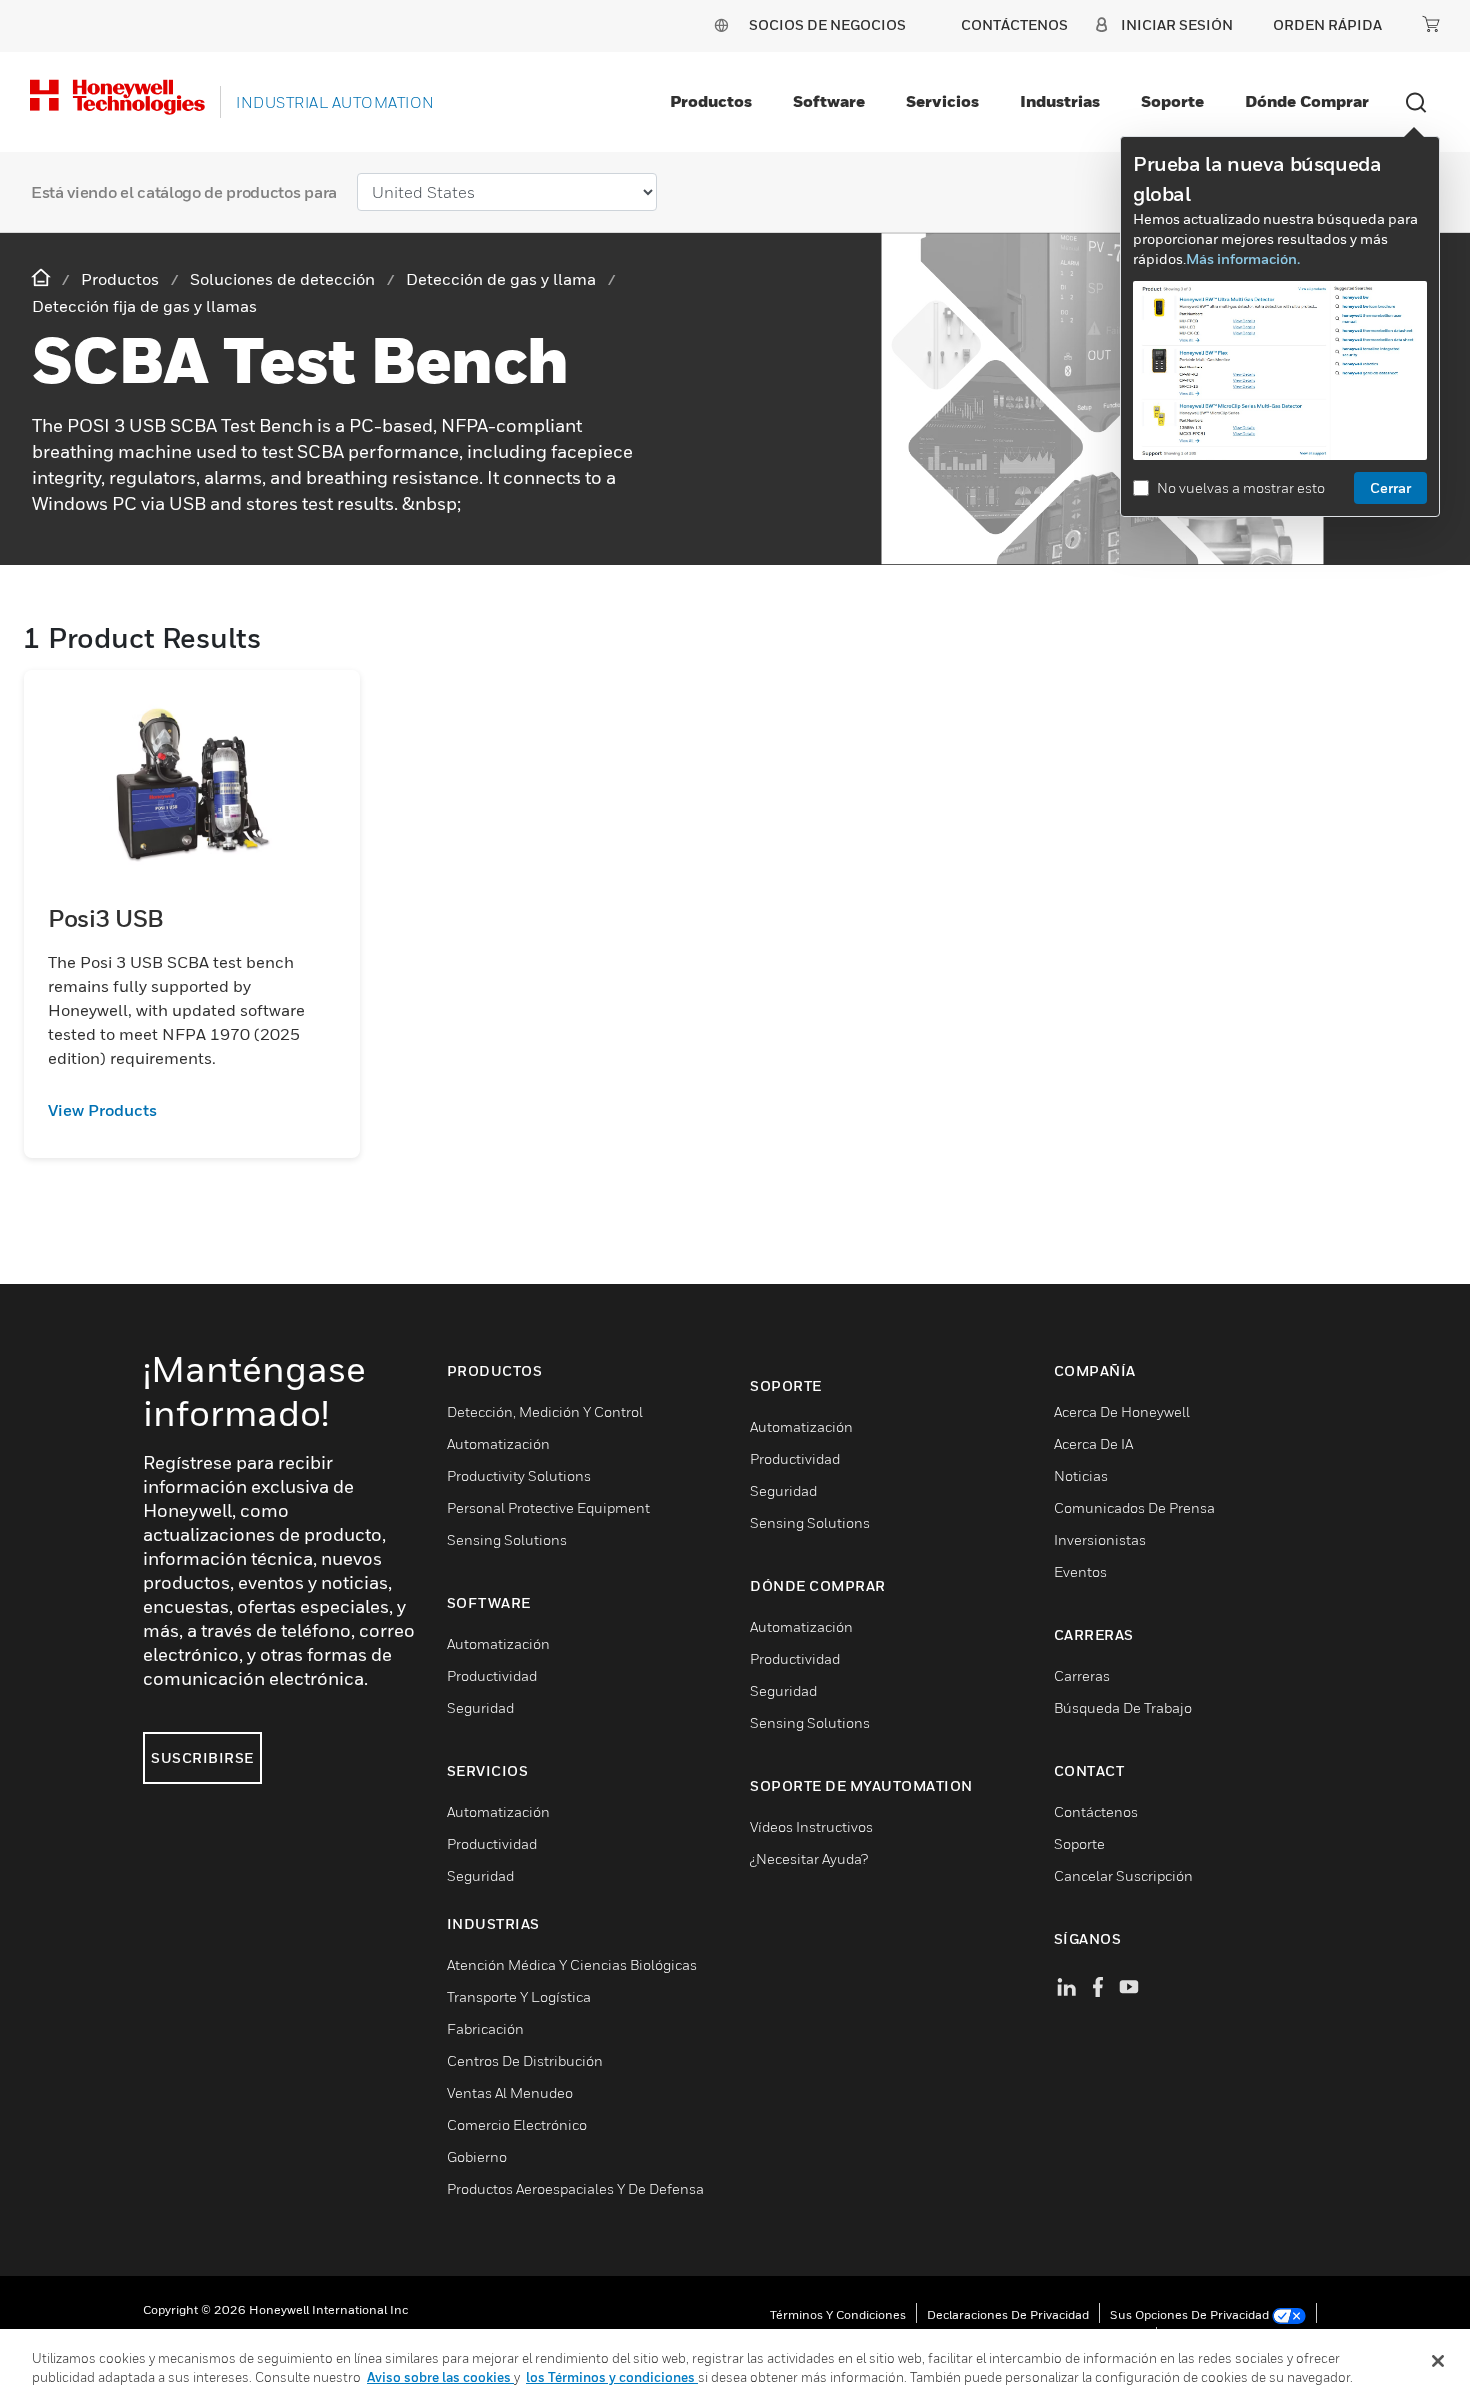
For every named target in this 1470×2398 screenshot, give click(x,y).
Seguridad (480, 1707)
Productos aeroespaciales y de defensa (575, 2188)
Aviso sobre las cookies (440, 2377)
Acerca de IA (1093, 1443)
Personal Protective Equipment (548, 1507)
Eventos (1080, 1571)
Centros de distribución (525, 2060)
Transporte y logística (519, 1996)
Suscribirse (202, 1757)
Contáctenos (1096, 1811)
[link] (192, 1110)
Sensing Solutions (507, 1539)
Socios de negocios (827, 24)
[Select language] (721, 24)
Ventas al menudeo (510, 2092)
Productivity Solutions (519, 1475)
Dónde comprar (1307, 101)
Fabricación (485, 2028)
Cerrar (1390, 487)
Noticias (1081, 1475)
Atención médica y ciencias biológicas (572, 1964)
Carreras (1082, 1675)
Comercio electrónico (517, 2124)
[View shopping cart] (1431, 24)
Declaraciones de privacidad (1008, 2314)
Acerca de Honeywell (1122, 1411)
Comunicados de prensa (1134, 1507)
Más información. (1243, 258)
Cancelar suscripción (1123, 1875)
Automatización (498, 1443)
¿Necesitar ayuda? (809, 1858)
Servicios (942, 101)
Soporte (1172, 101)
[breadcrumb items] (43, 278)
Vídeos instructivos (811, 1826)
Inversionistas (1100, 1539)
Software (829, 101)
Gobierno (477, 2156)
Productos (711, 101)
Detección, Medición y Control (545, 1411)
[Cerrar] (1438, 2361)
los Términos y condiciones (612, 2377)
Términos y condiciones (838, 2314)
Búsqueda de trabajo (1123, 1707)
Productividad (492, 1675)
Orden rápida (1327, 24)
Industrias (1060, 101)
